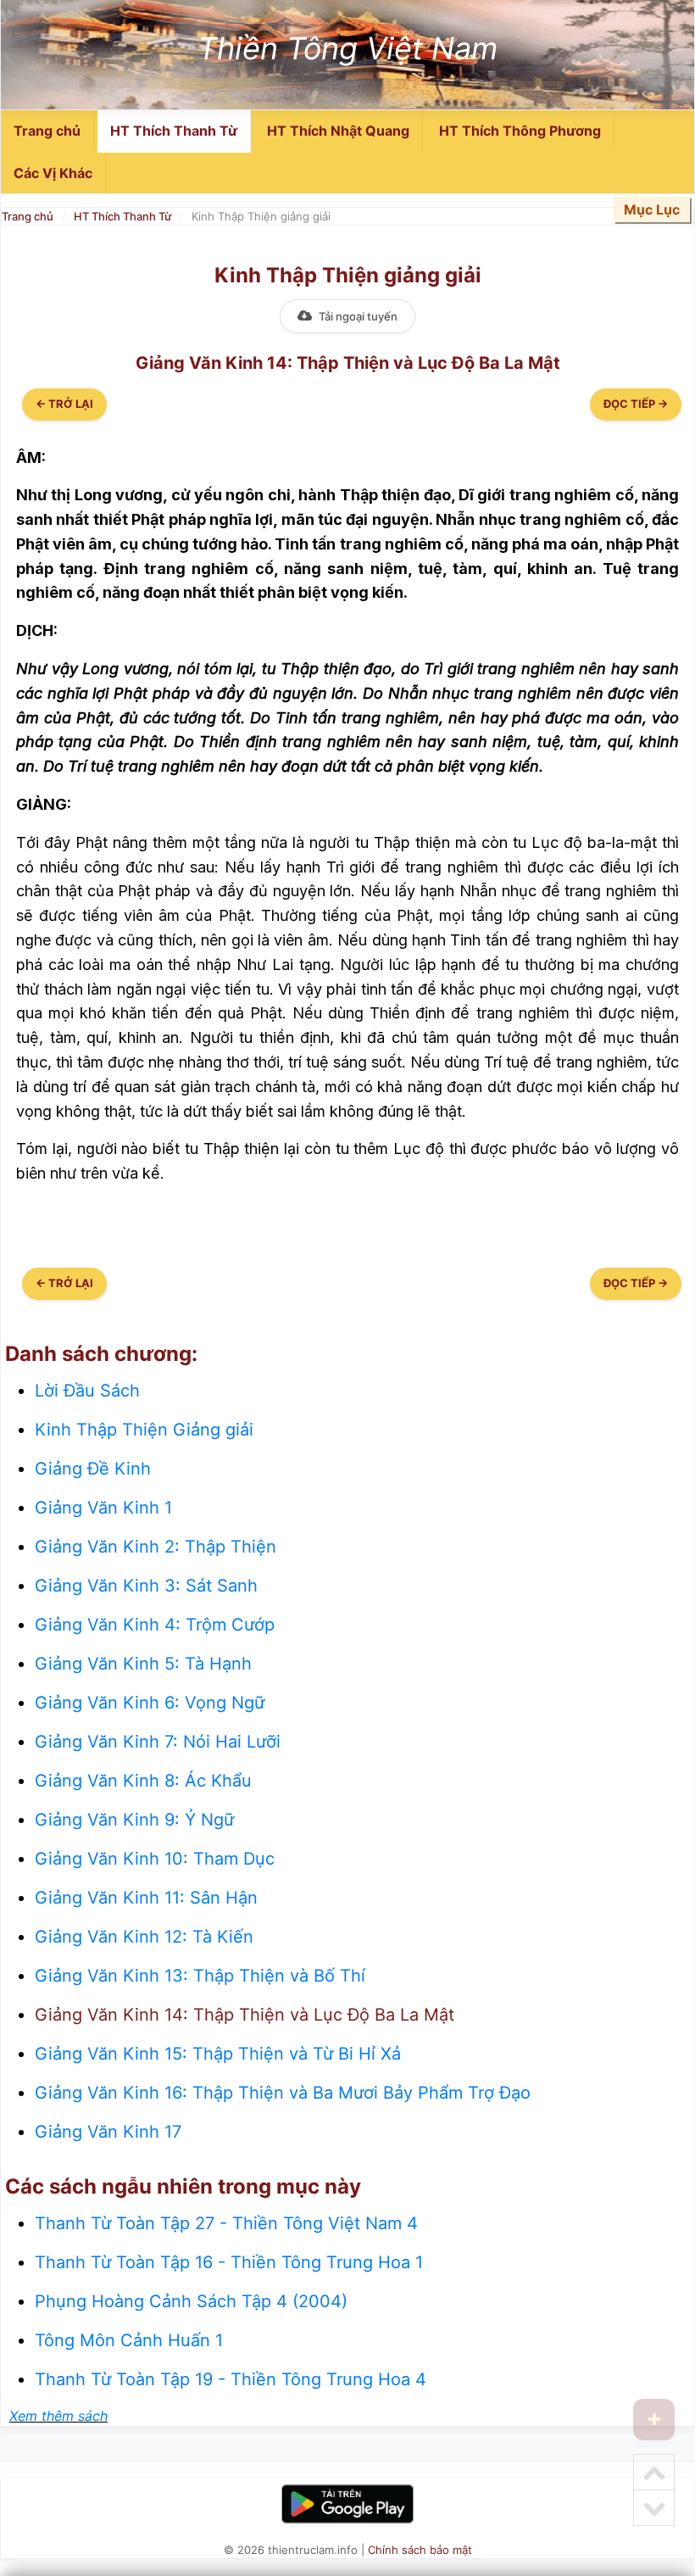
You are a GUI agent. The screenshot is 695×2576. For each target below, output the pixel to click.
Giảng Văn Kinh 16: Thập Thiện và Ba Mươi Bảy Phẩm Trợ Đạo (283, 2093)
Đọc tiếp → (636, 404)
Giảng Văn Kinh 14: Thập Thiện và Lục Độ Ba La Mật (245, 2015)
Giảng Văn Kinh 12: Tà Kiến (144, 1937)
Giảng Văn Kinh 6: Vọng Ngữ (150, 1703)
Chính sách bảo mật (420, 2550)
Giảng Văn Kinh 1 (103, 1508)
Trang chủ (47, 131)
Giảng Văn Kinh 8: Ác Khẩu (143, 1781)
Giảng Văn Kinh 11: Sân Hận (146, 1898)
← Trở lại (64, 404)
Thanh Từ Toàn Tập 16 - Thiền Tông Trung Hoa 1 (229, 2262)
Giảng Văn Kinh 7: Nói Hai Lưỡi (158, 1742)
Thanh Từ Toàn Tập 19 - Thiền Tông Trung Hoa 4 (231, 2379)
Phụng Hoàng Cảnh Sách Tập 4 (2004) (191, 2301)
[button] (654, 2420)
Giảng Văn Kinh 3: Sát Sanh (146, 1586)
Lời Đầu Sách (87, 1391)
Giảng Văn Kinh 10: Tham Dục (155, 1859)
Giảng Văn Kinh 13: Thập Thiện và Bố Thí (200, 1976)
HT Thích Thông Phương (520, 131)
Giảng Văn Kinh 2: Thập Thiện (156, 1547)
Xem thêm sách (58, 2416)
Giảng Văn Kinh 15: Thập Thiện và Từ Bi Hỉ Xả (218, 2054)
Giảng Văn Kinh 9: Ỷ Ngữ (134, 1820)
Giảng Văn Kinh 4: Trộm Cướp (155, 1625)
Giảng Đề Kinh (93, 1469)
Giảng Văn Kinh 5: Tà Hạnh (143, 1664)
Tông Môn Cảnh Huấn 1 (129, 2340)
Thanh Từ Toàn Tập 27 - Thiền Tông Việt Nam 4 (226, 2223)
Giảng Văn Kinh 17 (108, 2132)
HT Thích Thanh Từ (174, 131)
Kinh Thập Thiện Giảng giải (144, 1430)
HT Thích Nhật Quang (338, 131)
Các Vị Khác (53, 173)
